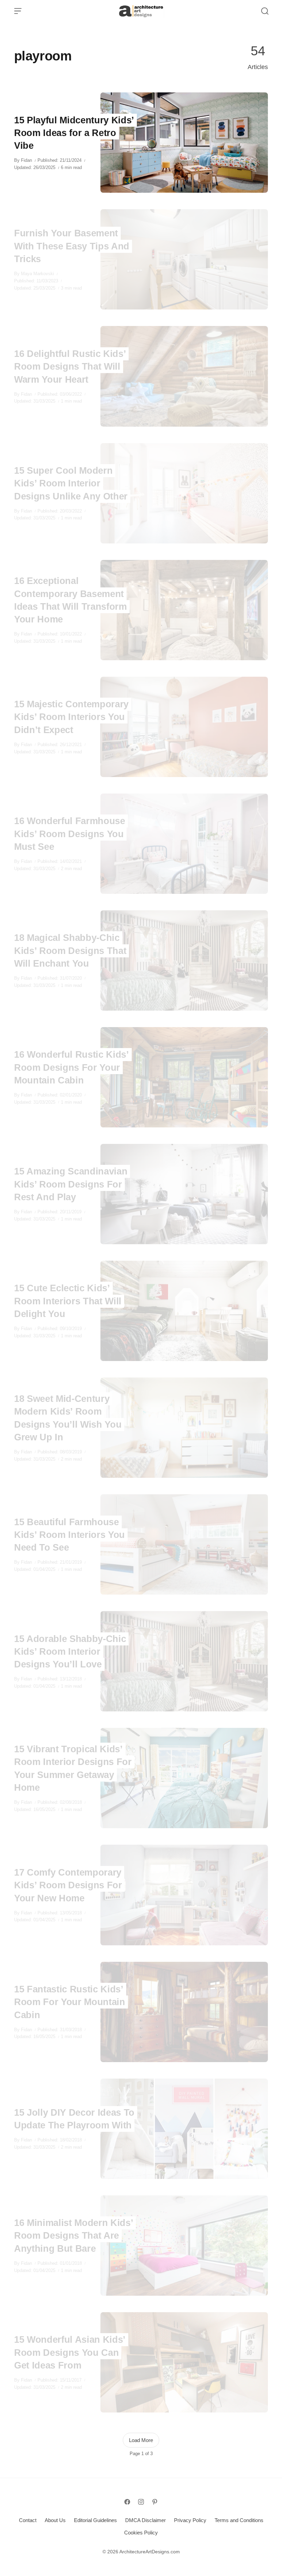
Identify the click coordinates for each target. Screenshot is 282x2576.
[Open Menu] (18, 11)
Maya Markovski (37, 274)
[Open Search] (265, 11)
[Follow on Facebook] (127, 2502)
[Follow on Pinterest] (155, 2502)
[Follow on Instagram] (141, 2502)
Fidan (26, 160)
